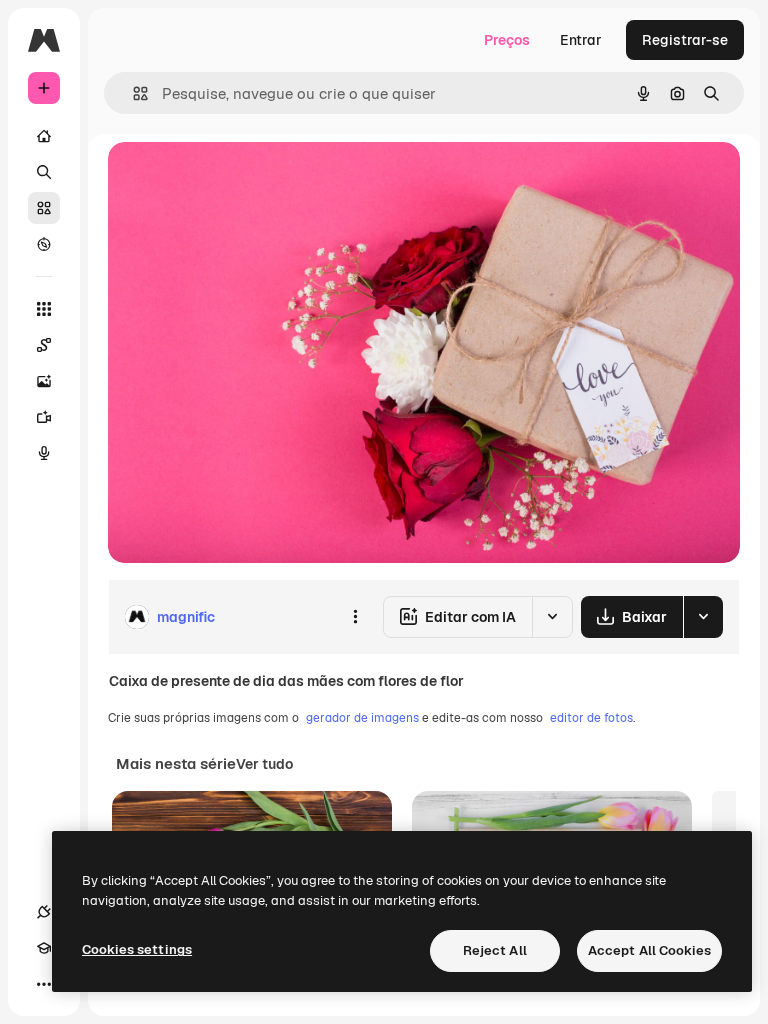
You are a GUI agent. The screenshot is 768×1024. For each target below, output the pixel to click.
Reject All (495, 950)
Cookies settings (137, 949)
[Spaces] (44, 345)
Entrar (581, 40)
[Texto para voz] (44, 453)
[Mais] (44, 984)
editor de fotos (591, 718)
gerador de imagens (362, 718)
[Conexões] (44, 912)
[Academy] (44, 948)
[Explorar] (44, 244)
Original (236, 179)
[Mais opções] (355, 617)
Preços (507, 40)
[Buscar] (44, 172)
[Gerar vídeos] (44, 417)
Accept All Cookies (649, 950)
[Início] (44, 136)
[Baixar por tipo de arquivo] (703, 617)
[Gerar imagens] (44, 381)
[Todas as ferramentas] (44, 309)
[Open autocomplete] (132, 93)
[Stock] (44, 208)
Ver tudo (264, 764)
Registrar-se (685, 40)
